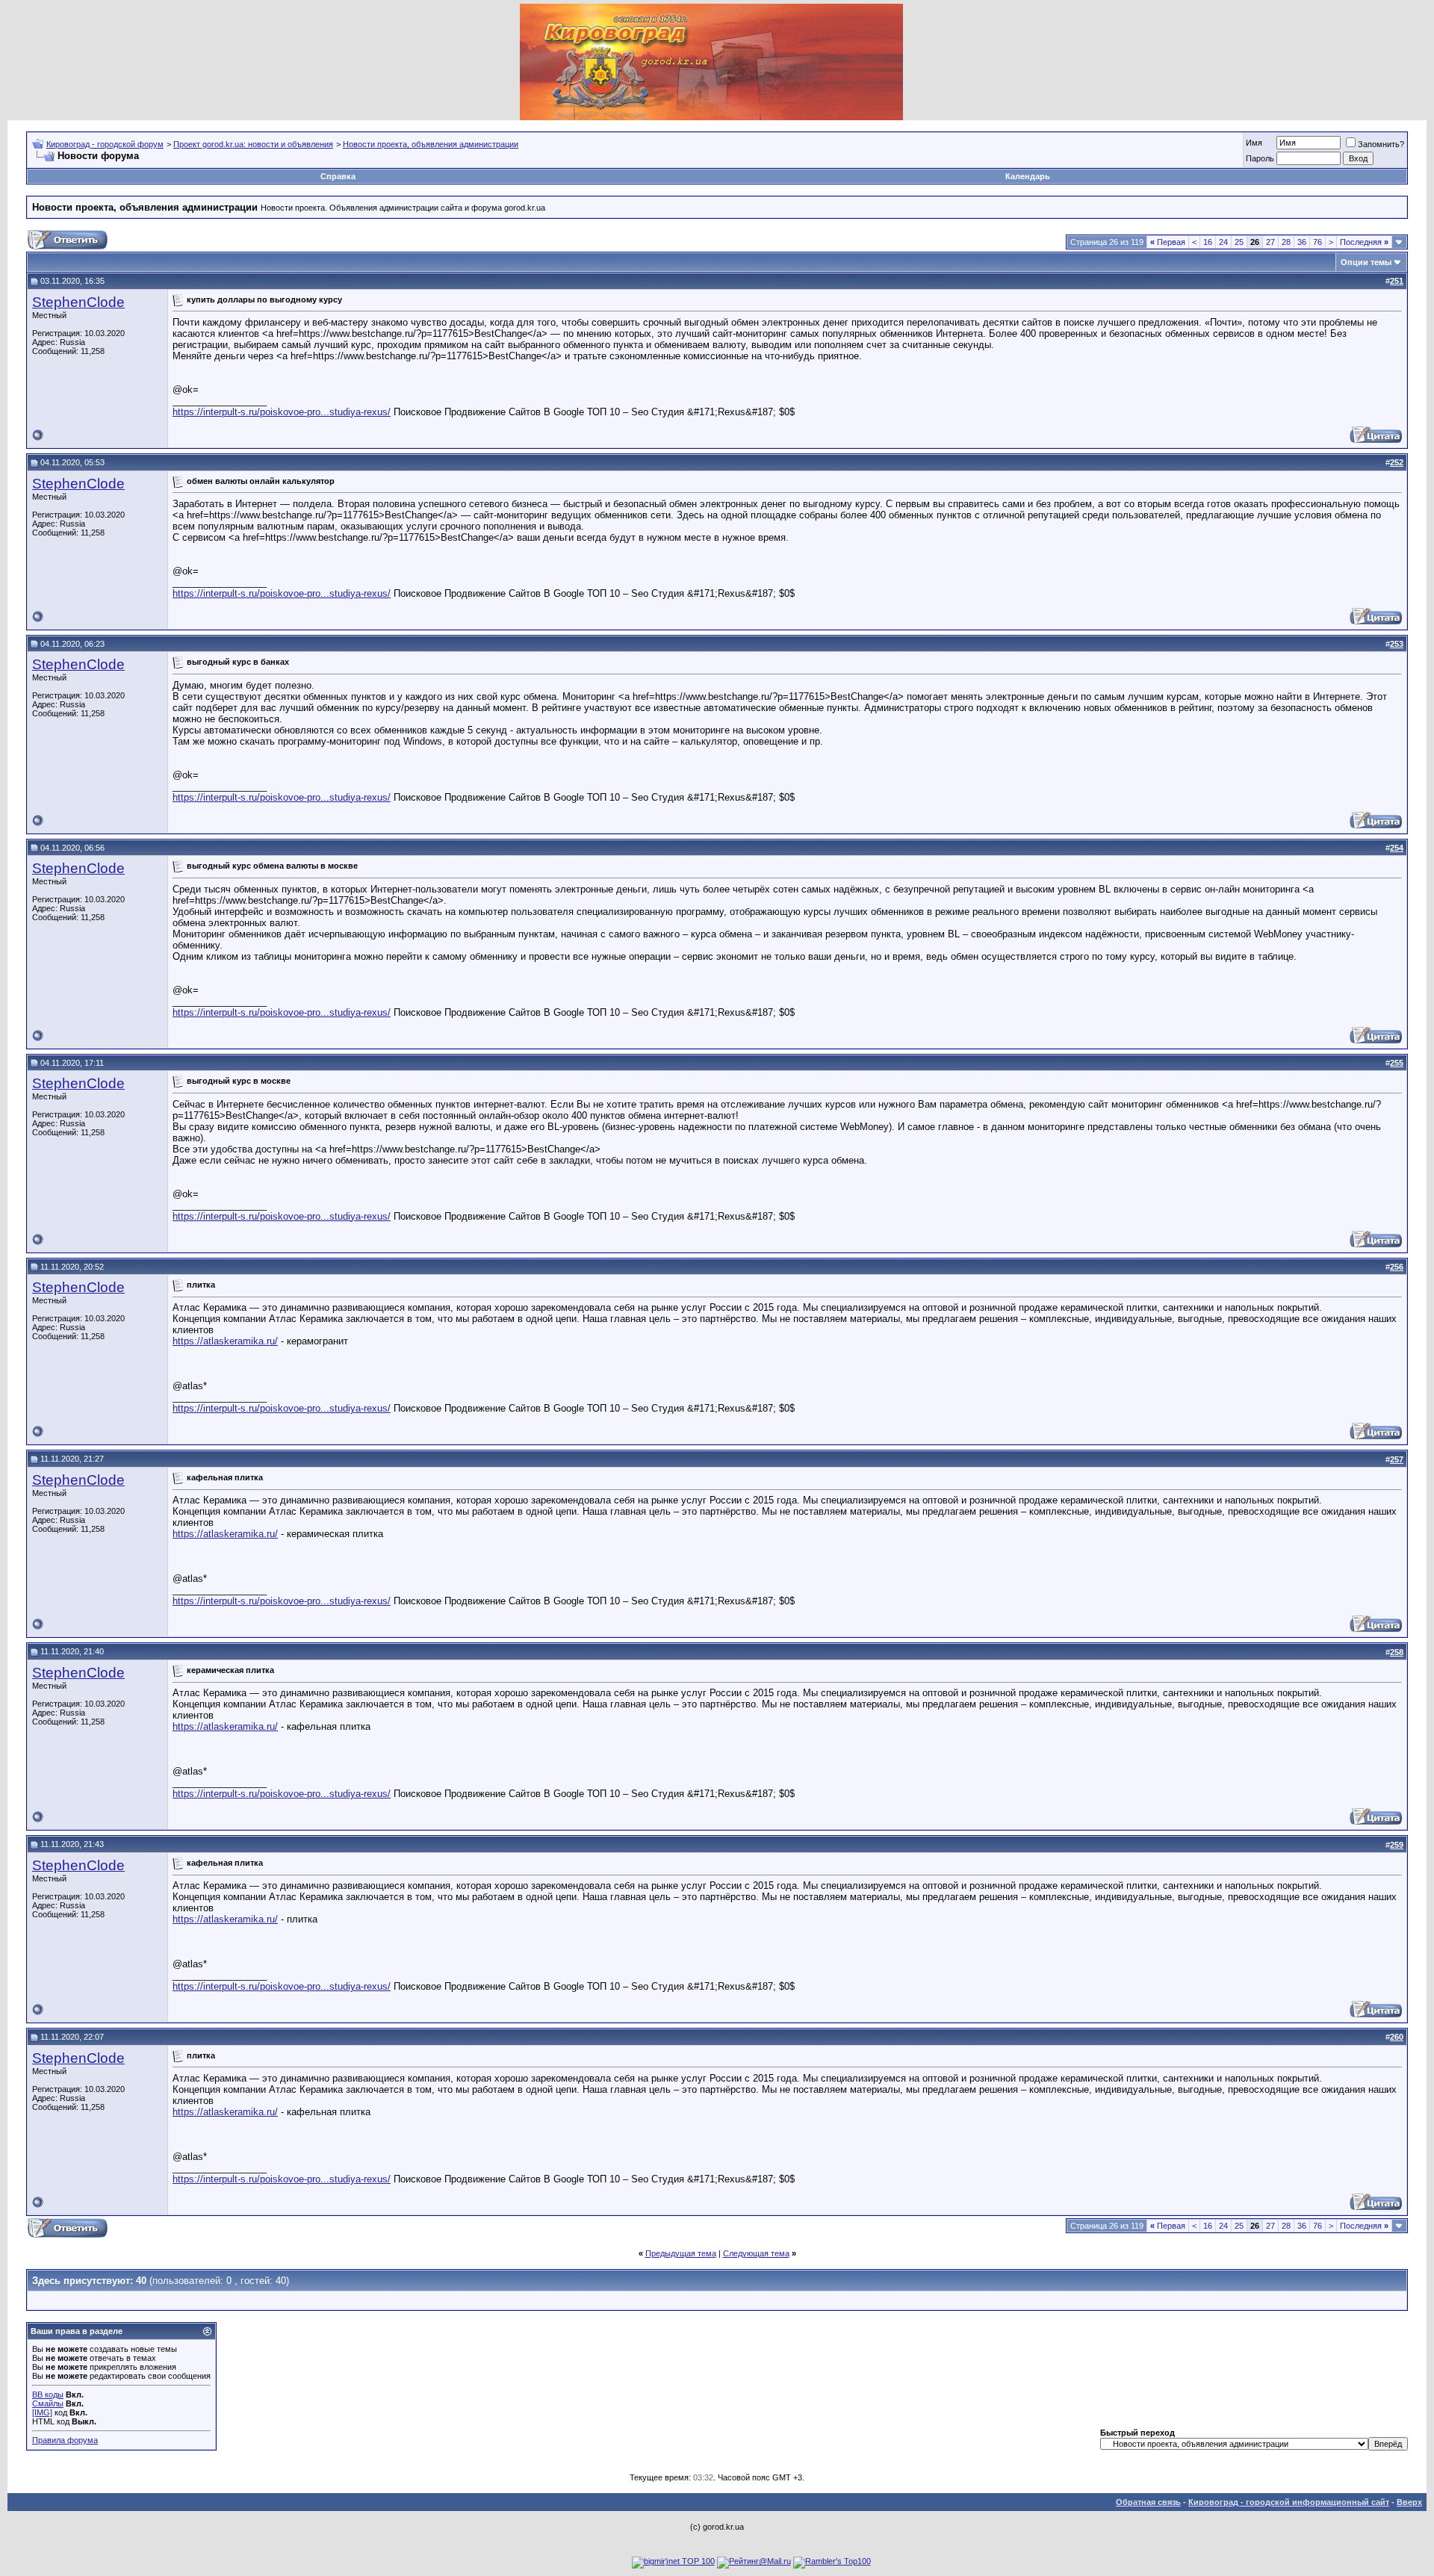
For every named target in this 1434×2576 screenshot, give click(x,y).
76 (1317, 242)
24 (1223, 242)
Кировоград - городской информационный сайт (1289, 2502)
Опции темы (1366, 262)
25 (1239, 242)
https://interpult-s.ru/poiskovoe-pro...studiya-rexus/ (282, 412)
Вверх (1409, 2502)
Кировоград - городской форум (105, 144)
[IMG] (42, 2412)
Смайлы (48, 2403)
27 (1270, 242)
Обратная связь (1148, 2502)
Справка (338, 176)
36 (1302, 242)
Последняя (1364, 242)
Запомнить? (1381, 144)
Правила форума (65, 2440)
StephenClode (78, 302)
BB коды (48, 2395)
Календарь (1028, 176)
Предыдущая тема (681, 2253)
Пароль (1260, 158)
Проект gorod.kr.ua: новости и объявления (253, 144)
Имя (1254, 143)
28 (1286, 242)
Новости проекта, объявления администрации (431, 144)
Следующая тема (756, 2253)
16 (1208, 242)
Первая (1168, 242)
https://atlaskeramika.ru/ (225, 1341)
